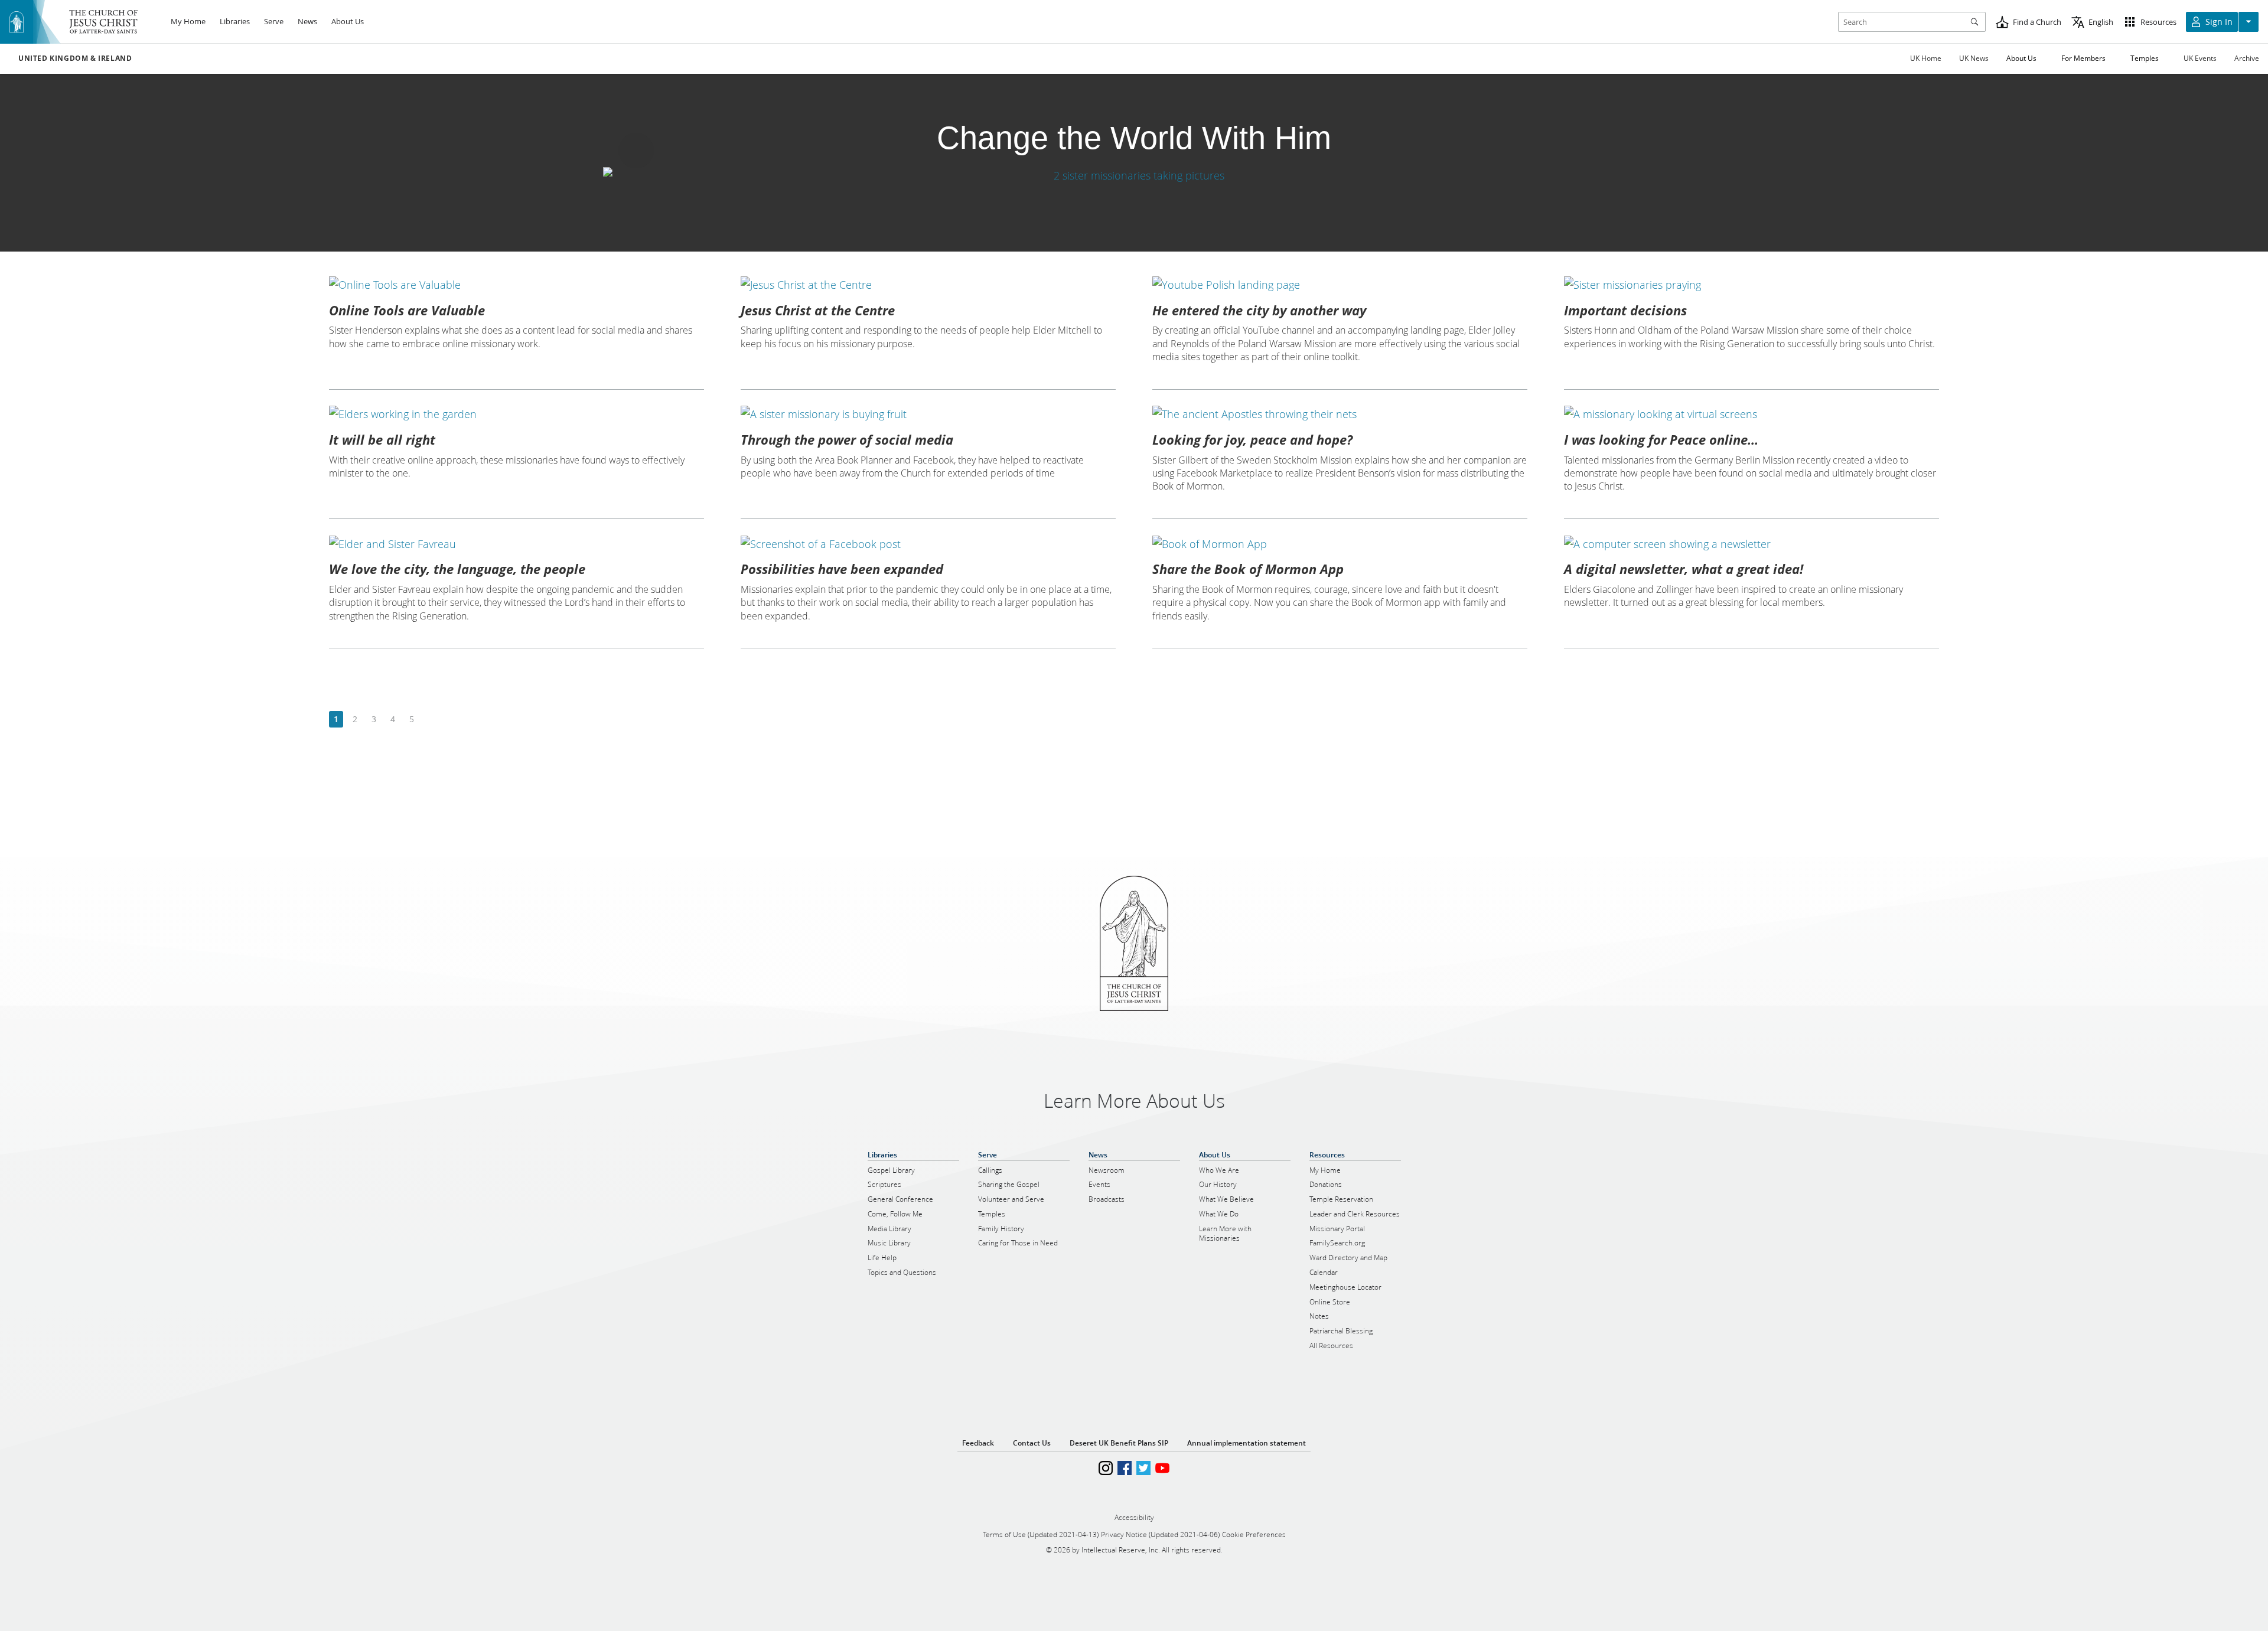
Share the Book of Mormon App (1248, 569)
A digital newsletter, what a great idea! (1684, 569)
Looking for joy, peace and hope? (1252, 439)
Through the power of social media (847, 439)
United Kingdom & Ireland (75, 58)
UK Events (2200, 58)
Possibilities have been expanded (842, 569)
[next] (430, 720)
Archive (2247, 58)
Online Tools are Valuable (407, 310)
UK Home (1926, 58)
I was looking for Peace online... (1661, 439)
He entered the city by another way (1259, 310)
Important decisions (1625, 310)
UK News (1974, 58)
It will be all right (382, 439)
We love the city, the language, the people (457, 569)
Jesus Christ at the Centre (818, 310)
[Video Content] (1134, 175)
